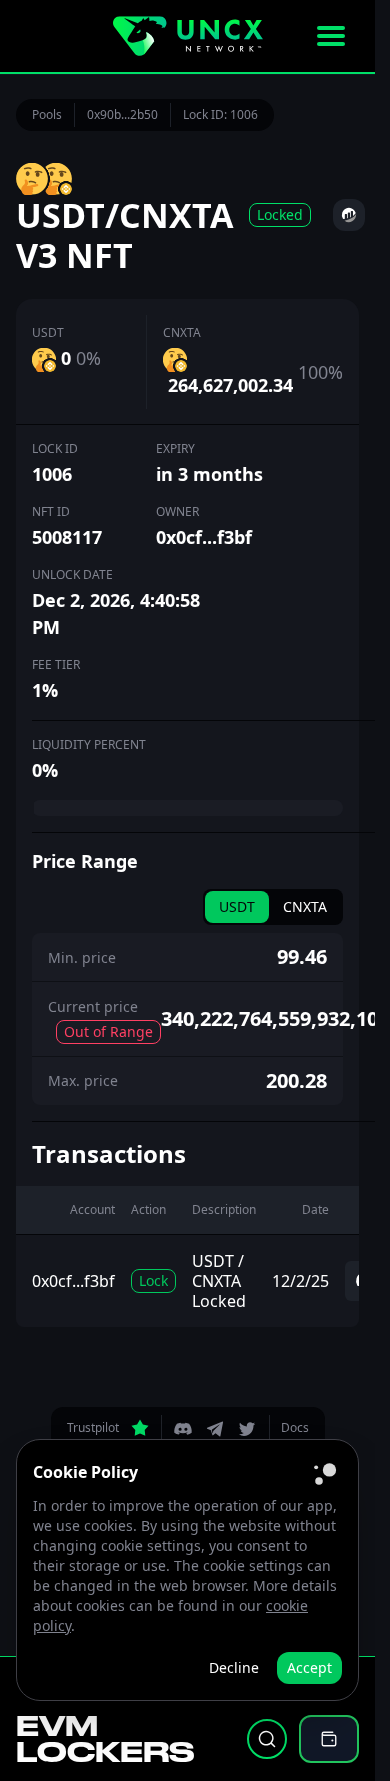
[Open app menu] (331, 36)
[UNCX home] (188, 36)
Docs (295, 1427)
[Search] (267, 1739)
